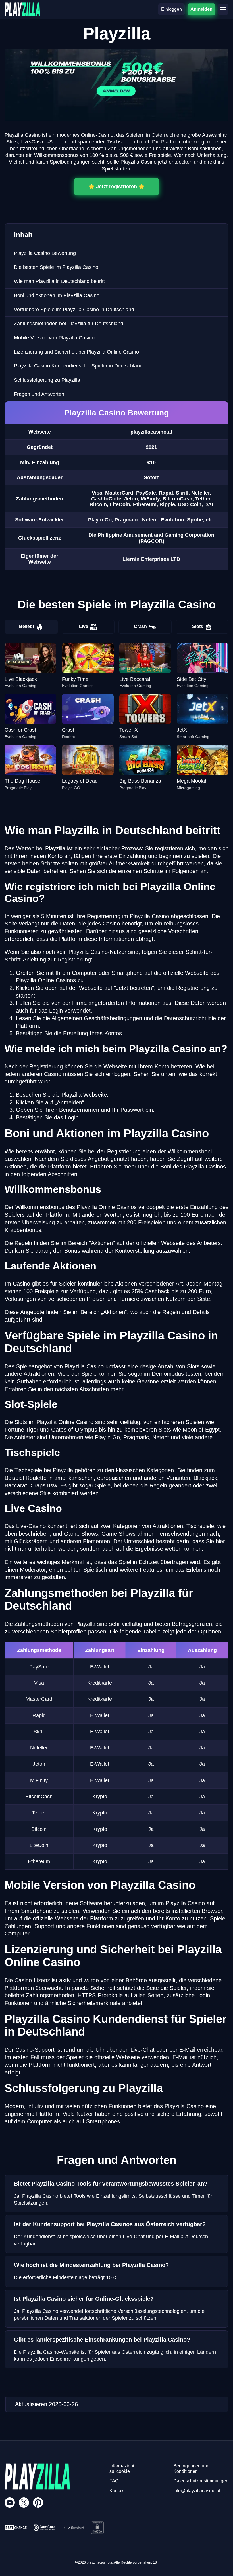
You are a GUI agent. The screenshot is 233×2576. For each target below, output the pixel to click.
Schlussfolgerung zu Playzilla (47, 380)
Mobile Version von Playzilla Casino (54, 338)
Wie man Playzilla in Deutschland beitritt (59, 281)
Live (84, 626)
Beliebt (27, 626)
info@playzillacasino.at (197, 2491)
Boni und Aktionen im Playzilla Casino (57, 295)
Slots (198, 626)
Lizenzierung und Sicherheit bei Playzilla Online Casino (76, 352)
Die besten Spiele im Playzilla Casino (56, 267)
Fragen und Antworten (39, 394)
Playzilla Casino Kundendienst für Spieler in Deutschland (78, 366)
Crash (140, 626)
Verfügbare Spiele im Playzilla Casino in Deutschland (74, 310)
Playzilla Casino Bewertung (45, 253)
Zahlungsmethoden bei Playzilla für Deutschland (69, 324)
